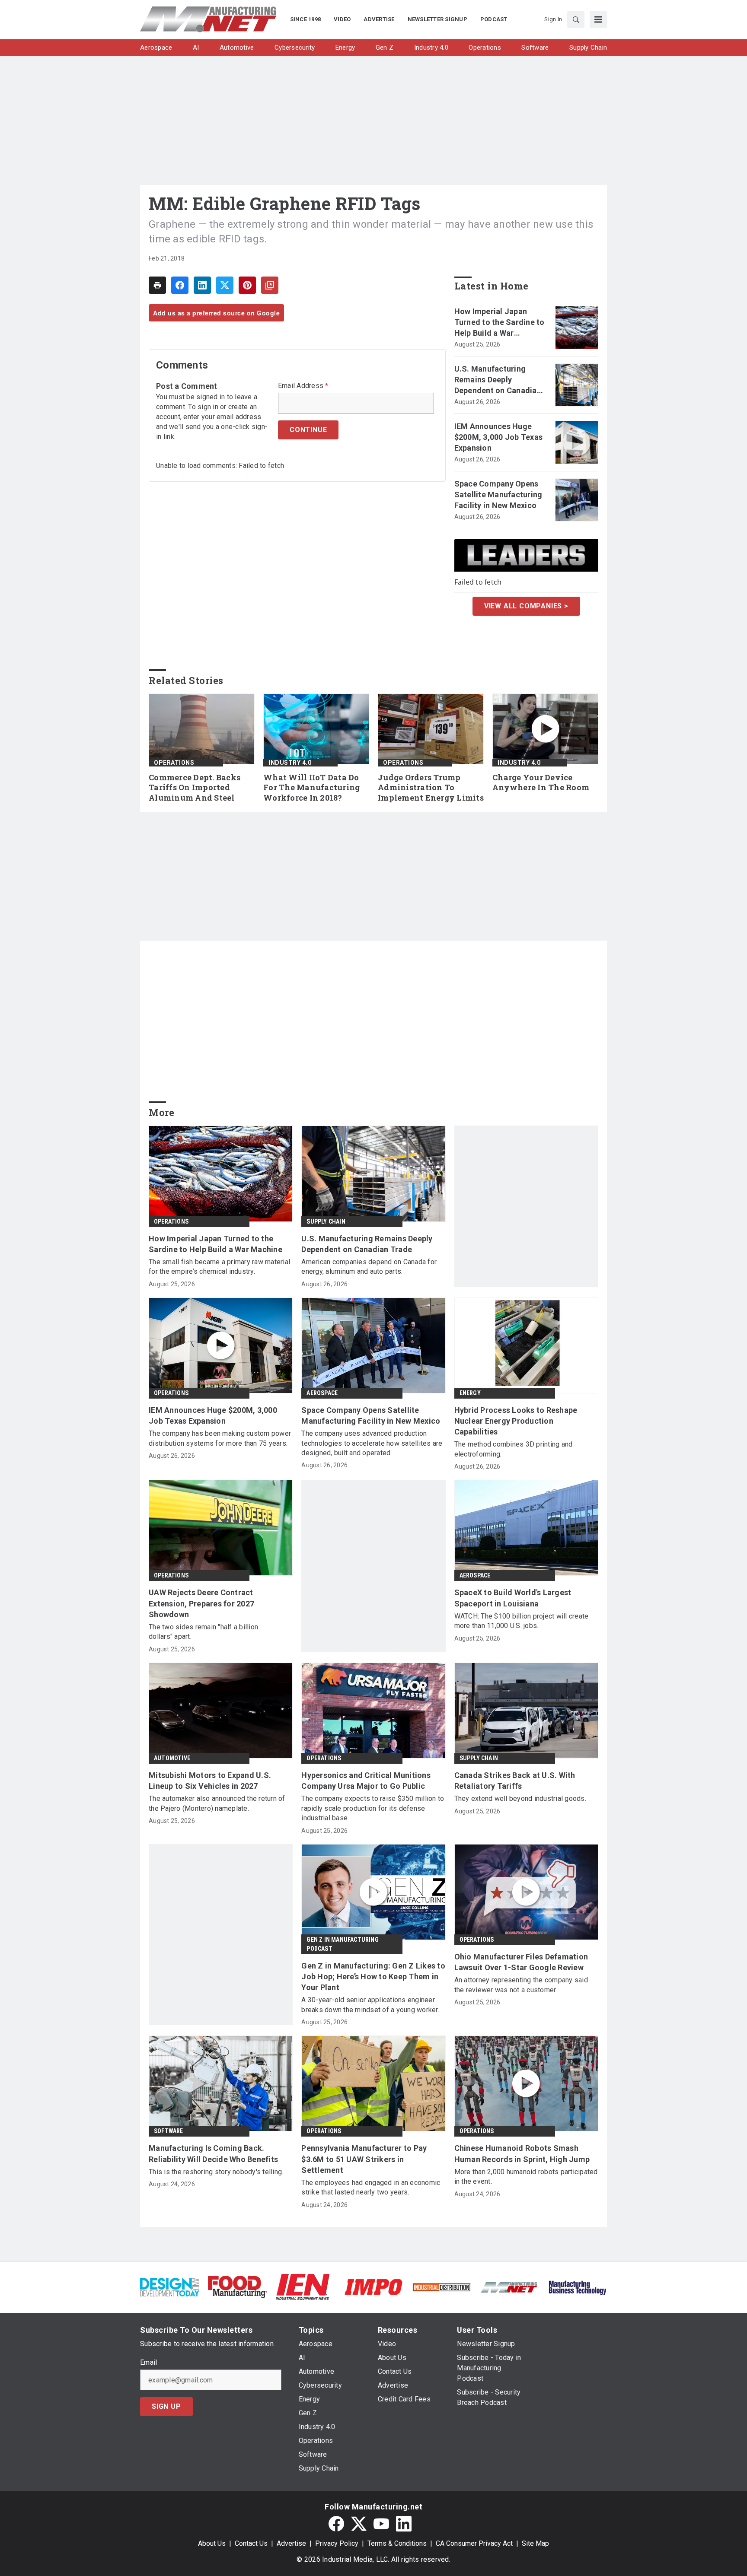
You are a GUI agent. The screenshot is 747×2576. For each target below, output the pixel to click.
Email (148, 2363)
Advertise (291, 2543)
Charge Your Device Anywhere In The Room (541, 783)
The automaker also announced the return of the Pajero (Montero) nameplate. (217, 1803)
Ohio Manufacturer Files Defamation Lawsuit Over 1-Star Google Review (521, 1962)
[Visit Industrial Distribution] (442, 2287)
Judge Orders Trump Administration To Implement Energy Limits (431, 788)
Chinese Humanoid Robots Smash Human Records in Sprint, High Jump (522, 2153)
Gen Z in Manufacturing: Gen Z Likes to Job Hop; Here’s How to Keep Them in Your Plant (373, 1977)
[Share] (180, 285)
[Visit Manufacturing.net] (509, 2287)
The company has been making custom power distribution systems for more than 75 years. (220, 1438)
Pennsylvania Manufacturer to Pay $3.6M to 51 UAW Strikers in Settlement (364, 2159)
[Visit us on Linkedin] (404, 2524)
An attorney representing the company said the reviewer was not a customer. (521, 1985)
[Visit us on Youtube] (381, 2524)
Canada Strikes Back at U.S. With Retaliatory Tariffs (515, 1781)
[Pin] (247, 285)
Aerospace (322, 1393)
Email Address (303, 386)
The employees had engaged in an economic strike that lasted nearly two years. (371, 2187)
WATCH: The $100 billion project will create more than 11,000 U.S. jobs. (522, 1621)
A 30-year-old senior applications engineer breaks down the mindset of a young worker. (370, 2005)
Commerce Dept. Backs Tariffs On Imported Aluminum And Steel (195, 788)
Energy (470, 1393)
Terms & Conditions (397, 2543)
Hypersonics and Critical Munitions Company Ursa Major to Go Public (366, 1781)
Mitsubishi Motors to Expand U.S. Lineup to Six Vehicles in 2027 (210, 1781)
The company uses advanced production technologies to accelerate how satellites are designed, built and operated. (372, 1443)
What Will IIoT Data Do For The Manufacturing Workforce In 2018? (311, 788)
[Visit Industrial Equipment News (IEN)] (303, 2286)
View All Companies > (526, 606)
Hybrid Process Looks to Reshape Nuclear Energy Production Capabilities (516, 1421)
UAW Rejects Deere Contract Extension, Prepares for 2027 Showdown (201, 1603)
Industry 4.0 (290, 763)
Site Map (535, 2543)
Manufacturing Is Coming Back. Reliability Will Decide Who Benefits (213, 2153)
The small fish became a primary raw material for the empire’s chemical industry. (219, 1267)
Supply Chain (326, 1221)
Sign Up (166, 2406)
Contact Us (251, 2543)
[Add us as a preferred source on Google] (270, 285)
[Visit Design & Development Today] (170, 2286)
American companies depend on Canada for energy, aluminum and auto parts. (369, 1267)
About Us (212, 2543)
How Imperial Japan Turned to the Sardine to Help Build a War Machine (500, 323)
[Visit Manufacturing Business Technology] (577, 2286)
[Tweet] (225, 285)
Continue (308, 430)
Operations (174, 763)
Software (169, 2131)
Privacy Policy (337, 2543)
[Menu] (598, 19)
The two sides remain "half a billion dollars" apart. (203, 1632)
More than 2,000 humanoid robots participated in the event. (526, 2177)
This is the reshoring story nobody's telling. (216, 2172)
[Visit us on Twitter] (359, 2524)
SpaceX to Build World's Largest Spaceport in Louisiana (513, 1598)
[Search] (576, 19)
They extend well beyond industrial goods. (520, 1798)
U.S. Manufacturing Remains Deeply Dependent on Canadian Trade (498, 380)
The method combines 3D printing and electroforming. (514, 1449)
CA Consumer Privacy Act (474, 2543)
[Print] (157, 285)
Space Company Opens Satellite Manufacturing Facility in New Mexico (498, 495)
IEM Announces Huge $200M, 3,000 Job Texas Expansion (499, 437)
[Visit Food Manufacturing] (238, 2286)
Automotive (172, 1758)
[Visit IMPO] (373, 2286)
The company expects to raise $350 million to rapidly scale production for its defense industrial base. (373, 1808)
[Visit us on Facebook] (336, 2524)
